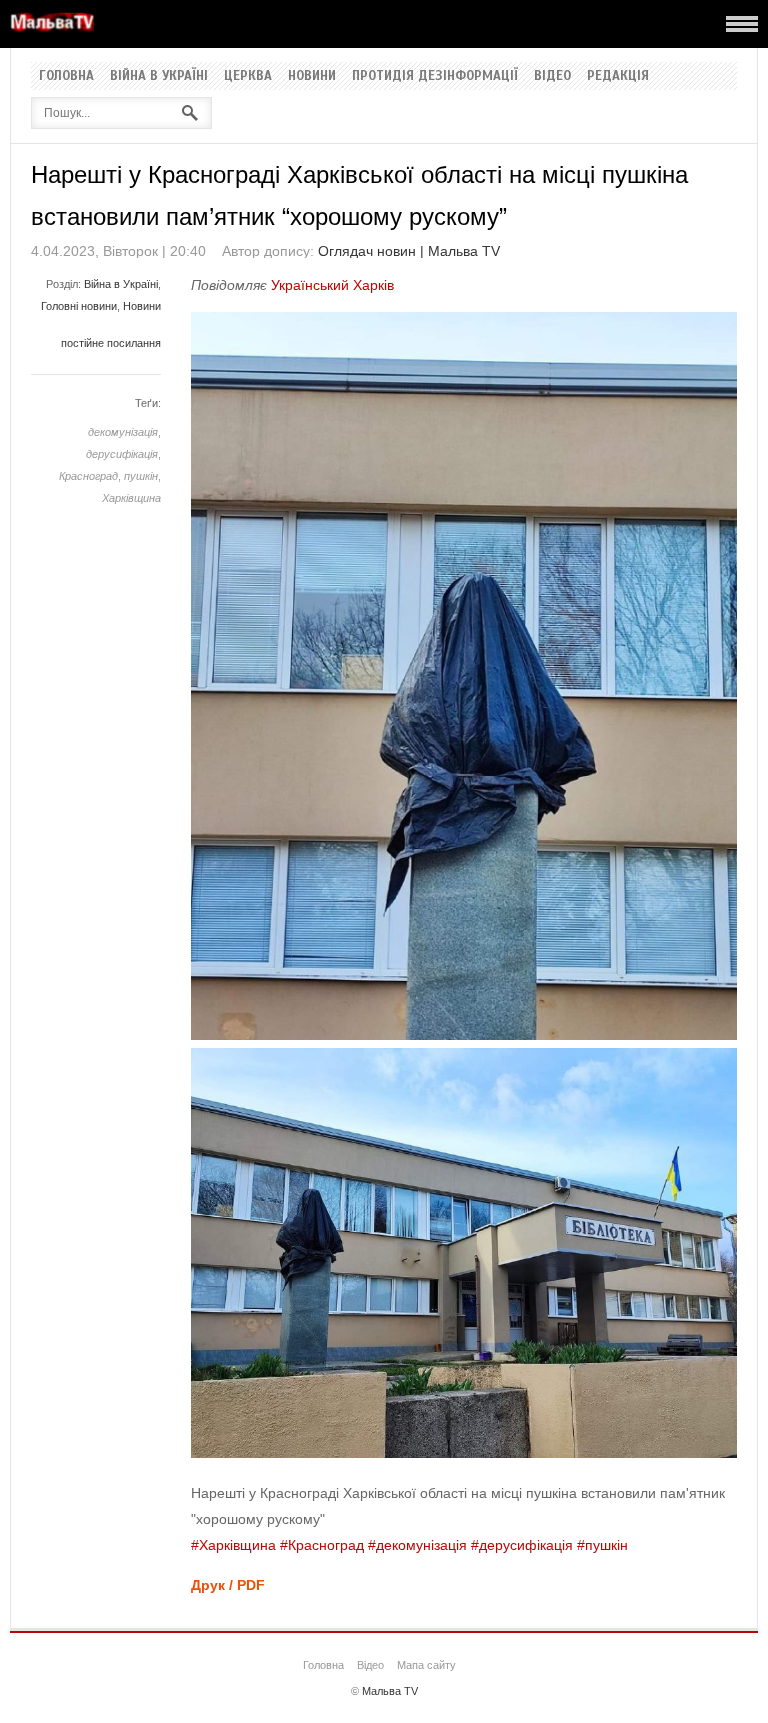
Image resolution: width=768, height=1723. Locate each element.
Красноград (88, 476)
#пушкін (602, 1545)
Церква (248, 76)
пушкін (141, 476)
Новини (312, 76)
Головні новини (79, 306)
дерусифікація (122, 454)
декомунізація (123, 432)
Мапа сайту (426, 1665)
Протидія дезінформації (435, 76)
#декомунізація (417, 1545)
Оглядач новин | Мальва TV (409, 251)
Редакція (618, 76)
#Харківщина (233, 1545)
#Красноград (322, 1545)
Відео (552, 76)
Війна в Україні (159, 76)
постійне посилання (111, 343)
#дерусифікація (522, 1545)
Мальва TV (390, 1691)
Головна (66, 76)
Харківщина (131, 498)
